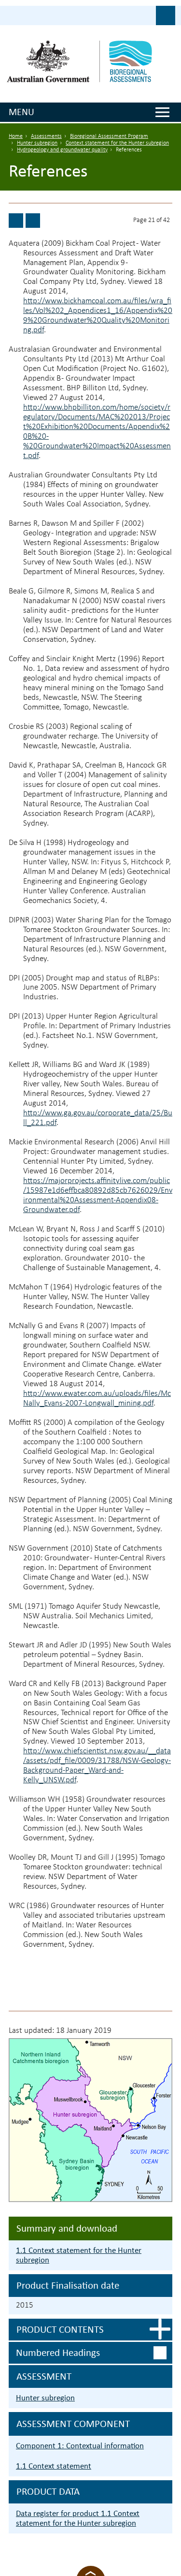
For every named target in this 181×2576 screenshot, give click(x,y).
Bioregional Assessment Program (109, 136)
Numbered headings (58, 2353)
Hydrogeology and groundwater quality (62, 150)
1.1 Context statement (54, 2466)
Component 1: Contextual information (80, 2446)
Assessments (46, 136)
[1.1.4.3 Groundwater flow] (16, 221)
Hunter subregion (37, 143)
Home (16, 136)
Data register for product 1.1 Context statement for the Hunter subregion (78, 2518)
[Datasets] (33, 221)
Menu (21, 112)
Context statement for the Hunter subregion (117, 143)
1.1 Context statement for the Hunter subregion (79, 2255)
